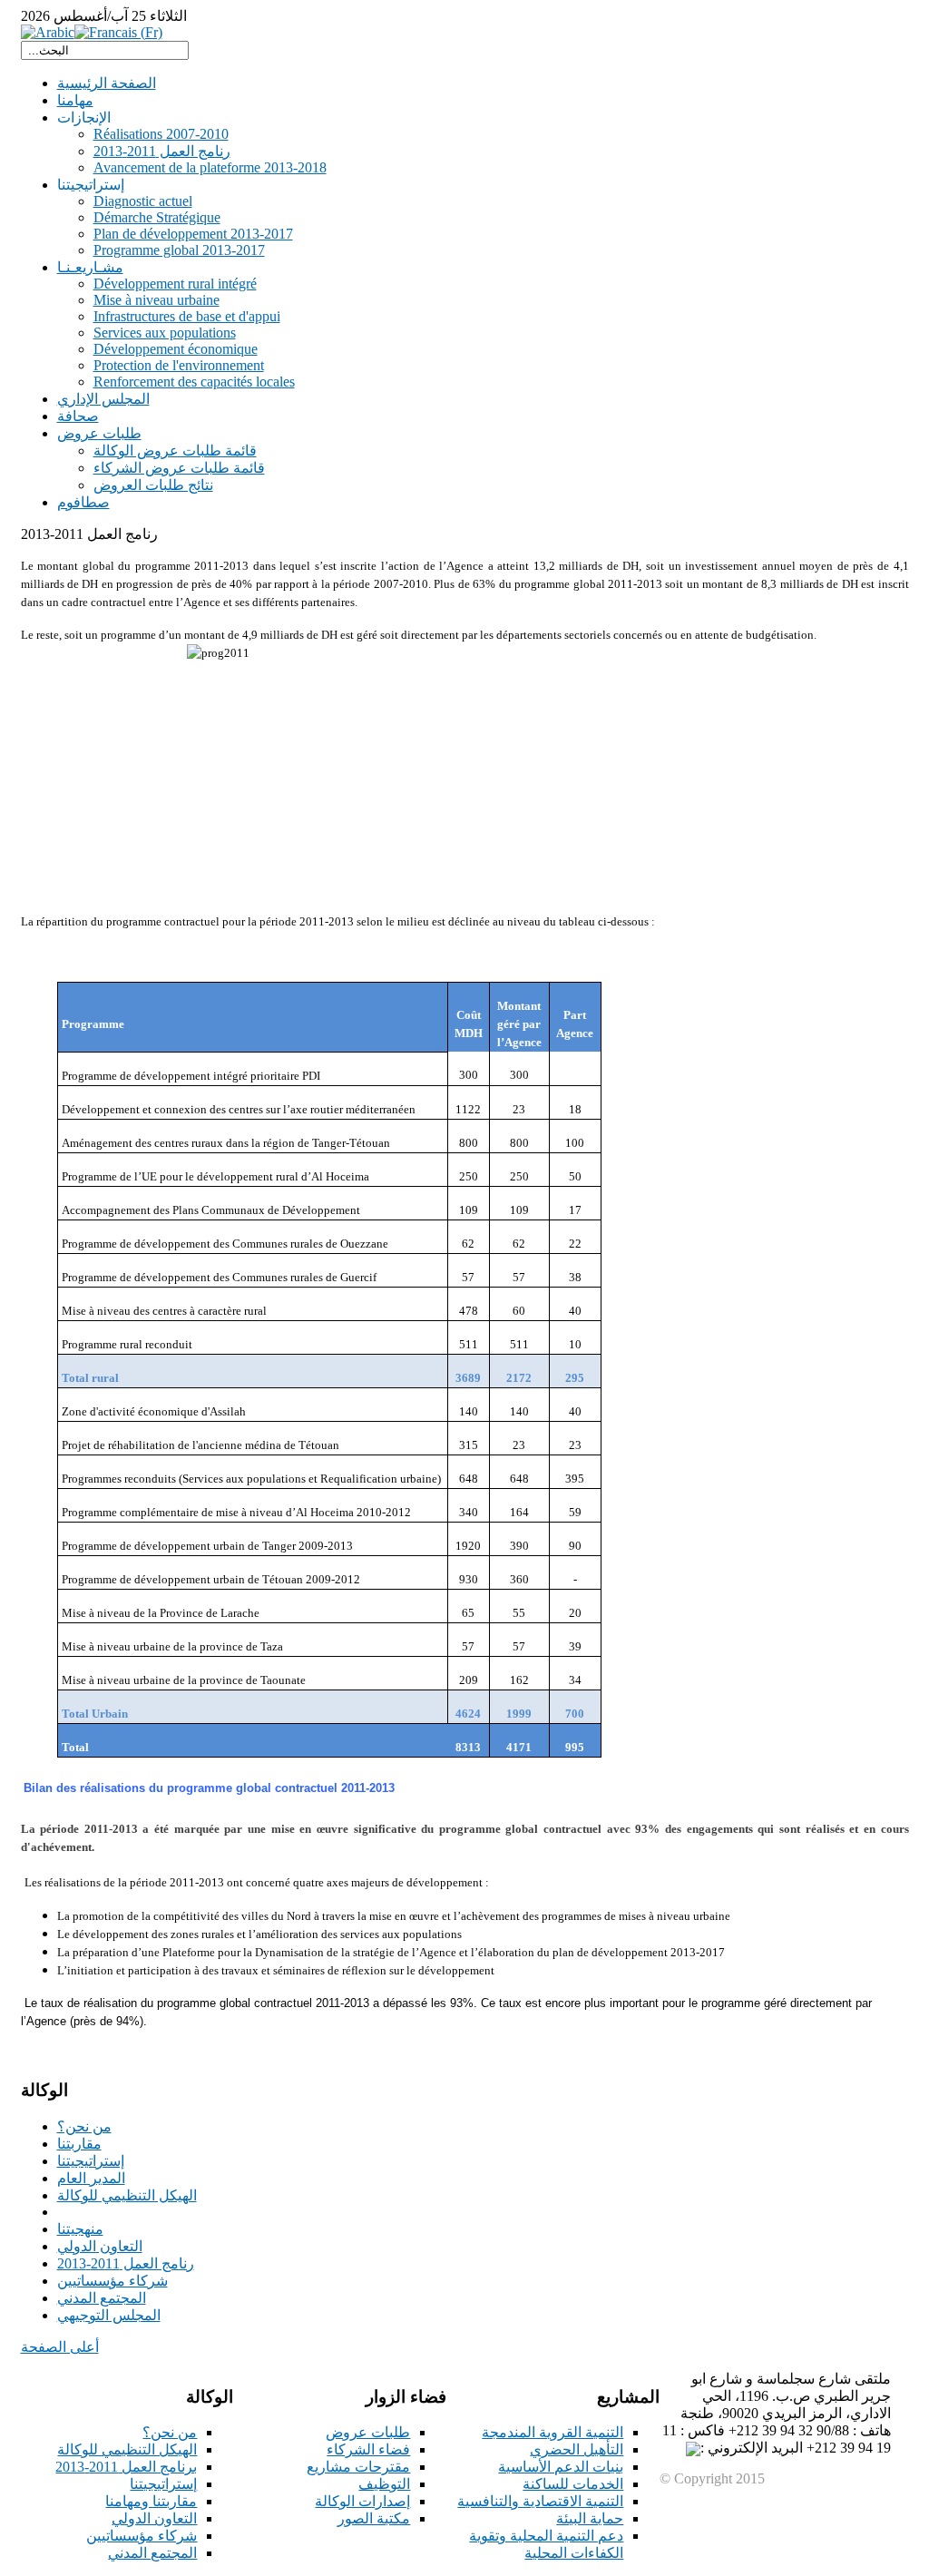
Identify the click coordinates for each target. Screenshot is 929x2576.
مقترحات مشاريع (358, 2467)
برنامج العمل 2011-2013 (126, 2467)
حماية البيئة (590, 2518)
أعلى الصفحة (60, 2347)
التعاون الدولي (154, 2518)
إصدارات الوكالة (362, 2501)
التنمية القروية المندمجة (553, 2432)
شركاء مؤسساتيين (142, 2536)
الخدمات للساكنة (573, 2484)
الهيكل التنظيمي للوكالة (127, 2449)
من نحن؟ (170, 2432)
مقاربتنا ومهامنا (151, 2501)
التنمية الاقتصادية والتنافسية (540, 2501)
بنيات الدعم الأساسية (561, 2467)
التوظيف (384, 2484)
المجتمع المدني (152, 2553)
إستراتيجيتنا (163, 2484)
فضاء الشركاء (368, 2449)
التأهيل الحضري (577, 2449)
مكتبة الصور (374, 2518)
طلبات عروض (368, 2432)
